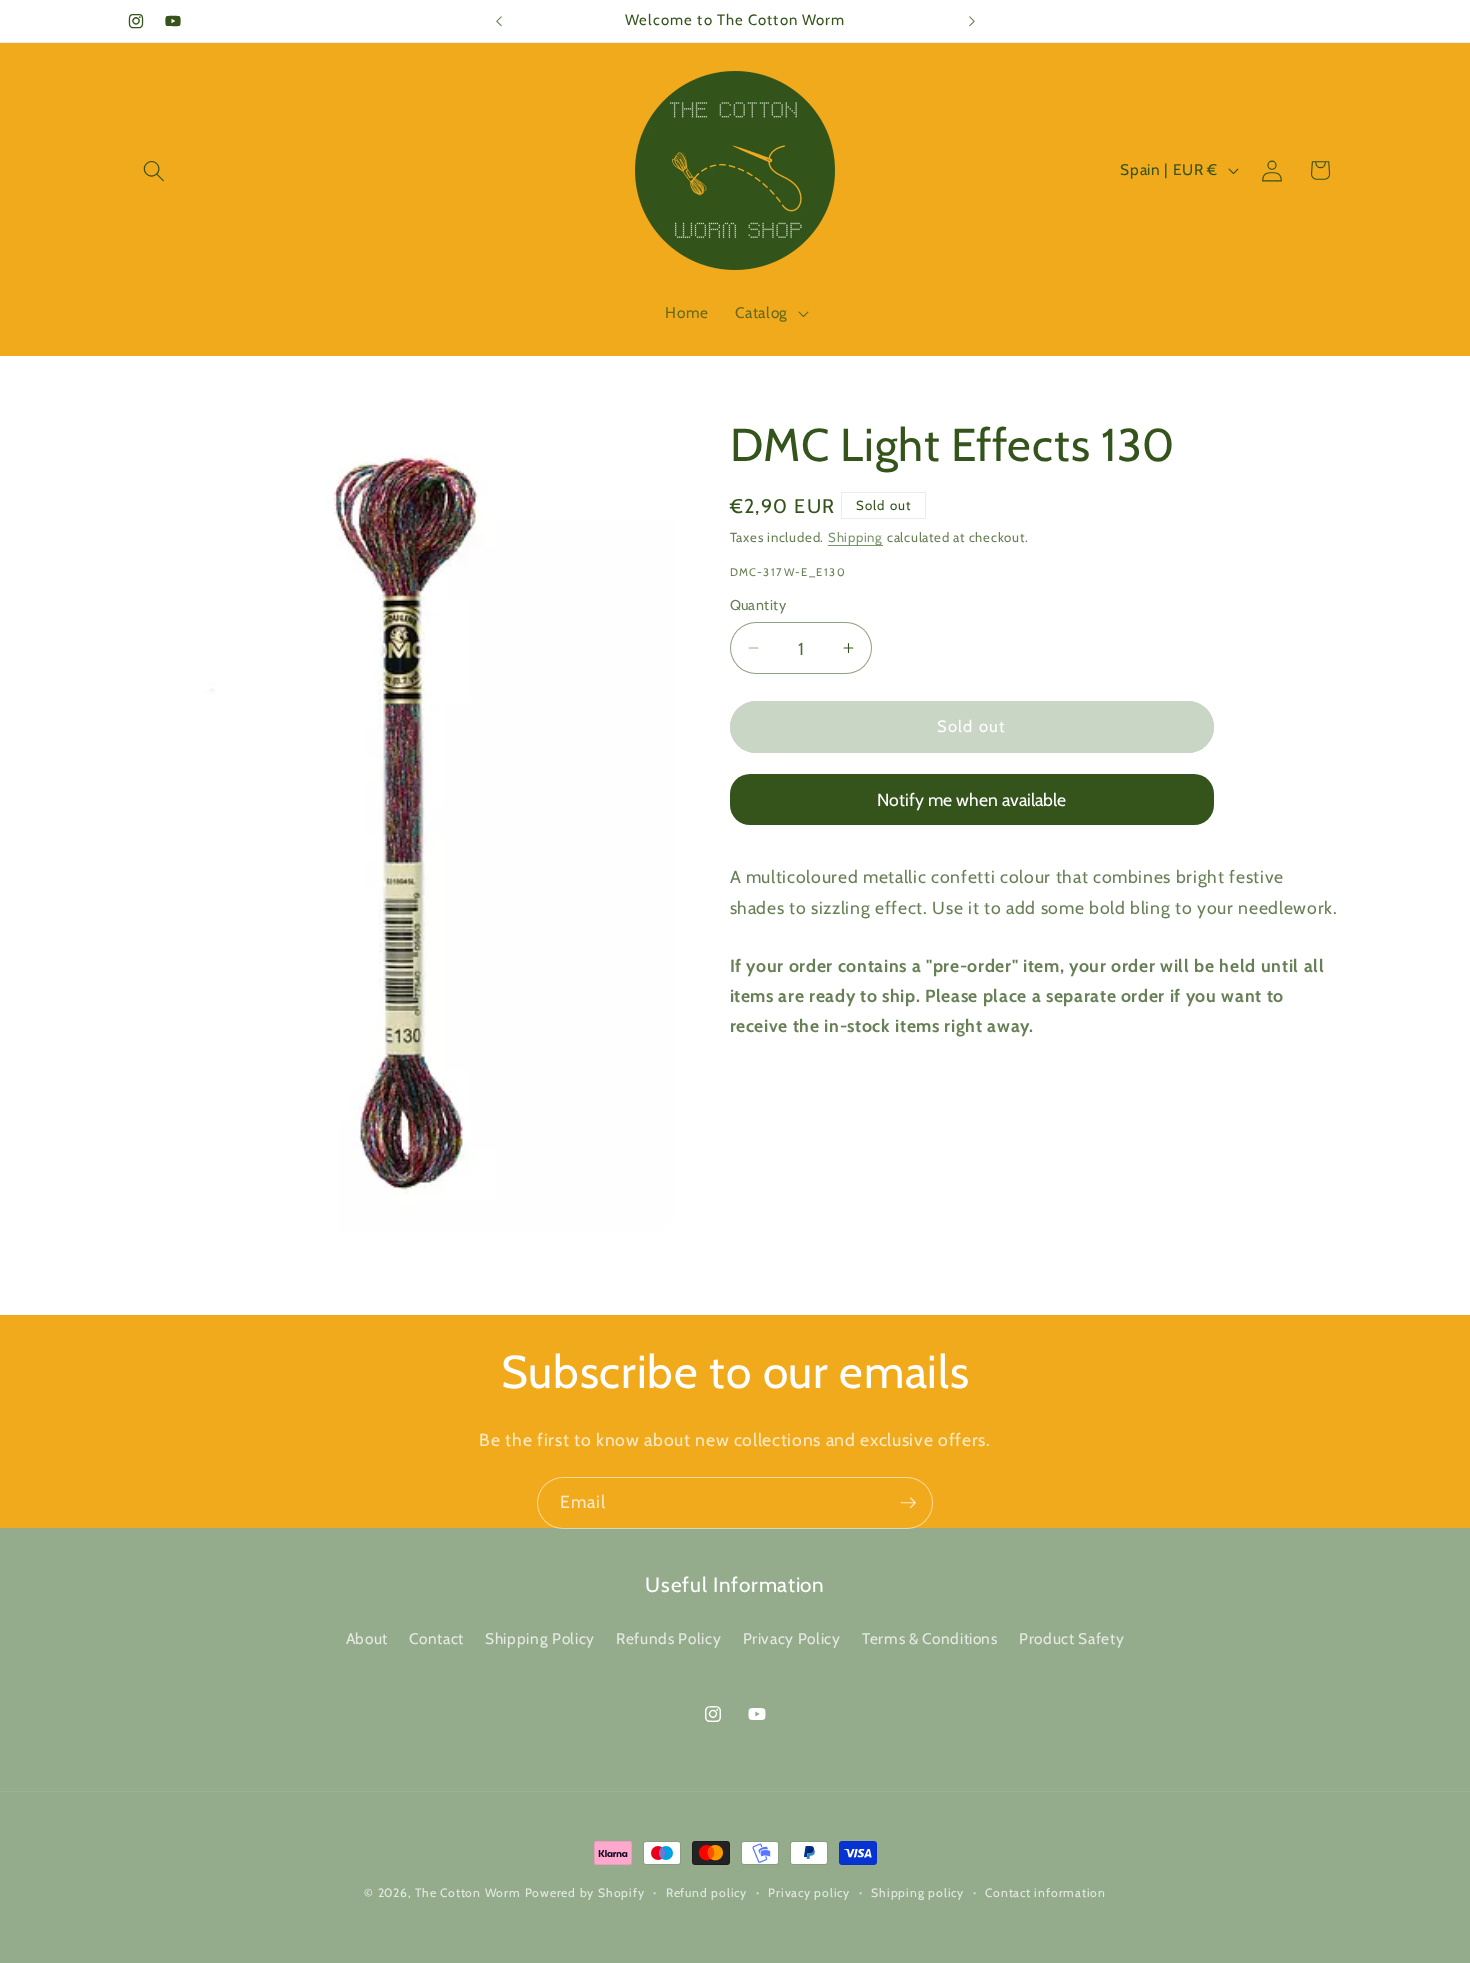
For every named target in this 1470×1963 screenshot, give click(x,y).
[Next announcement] (972, 21)
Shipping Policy (540, 1639)
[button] (154, 170)
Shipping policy (917, 1892)
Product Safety (1071, 1639)
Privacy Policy (792, 1639)
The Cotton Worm (468, 1892)
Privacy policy (809, 1892)
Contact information (1045, 1892)
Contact (436, 1639)
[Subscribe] (908, 1503)
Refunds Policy (668, 1639)
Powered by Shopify (585, 1892)
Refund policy (706, 1892)
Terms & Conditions (930, 1639)
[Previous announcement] (499, 21)
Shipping (855, 537)
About (367, 1639)
